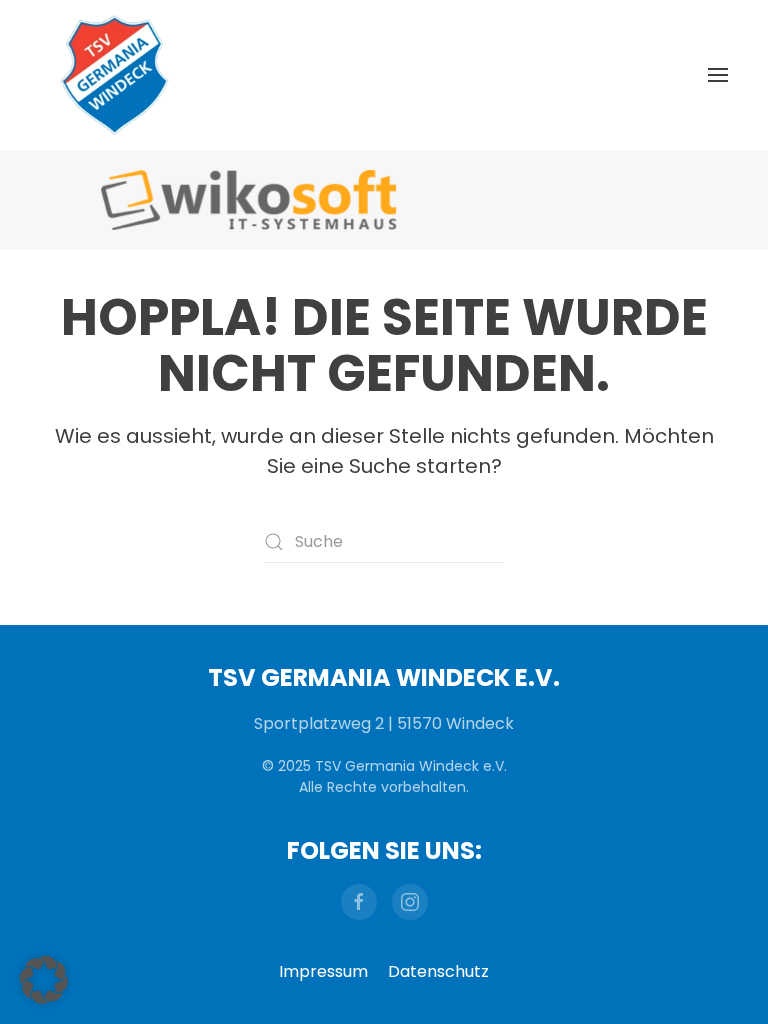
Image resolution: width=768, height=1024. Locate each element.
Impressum (323, 971)
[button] (718, 75)
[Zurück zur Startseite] (115, 75)
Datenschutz (438, 971)
